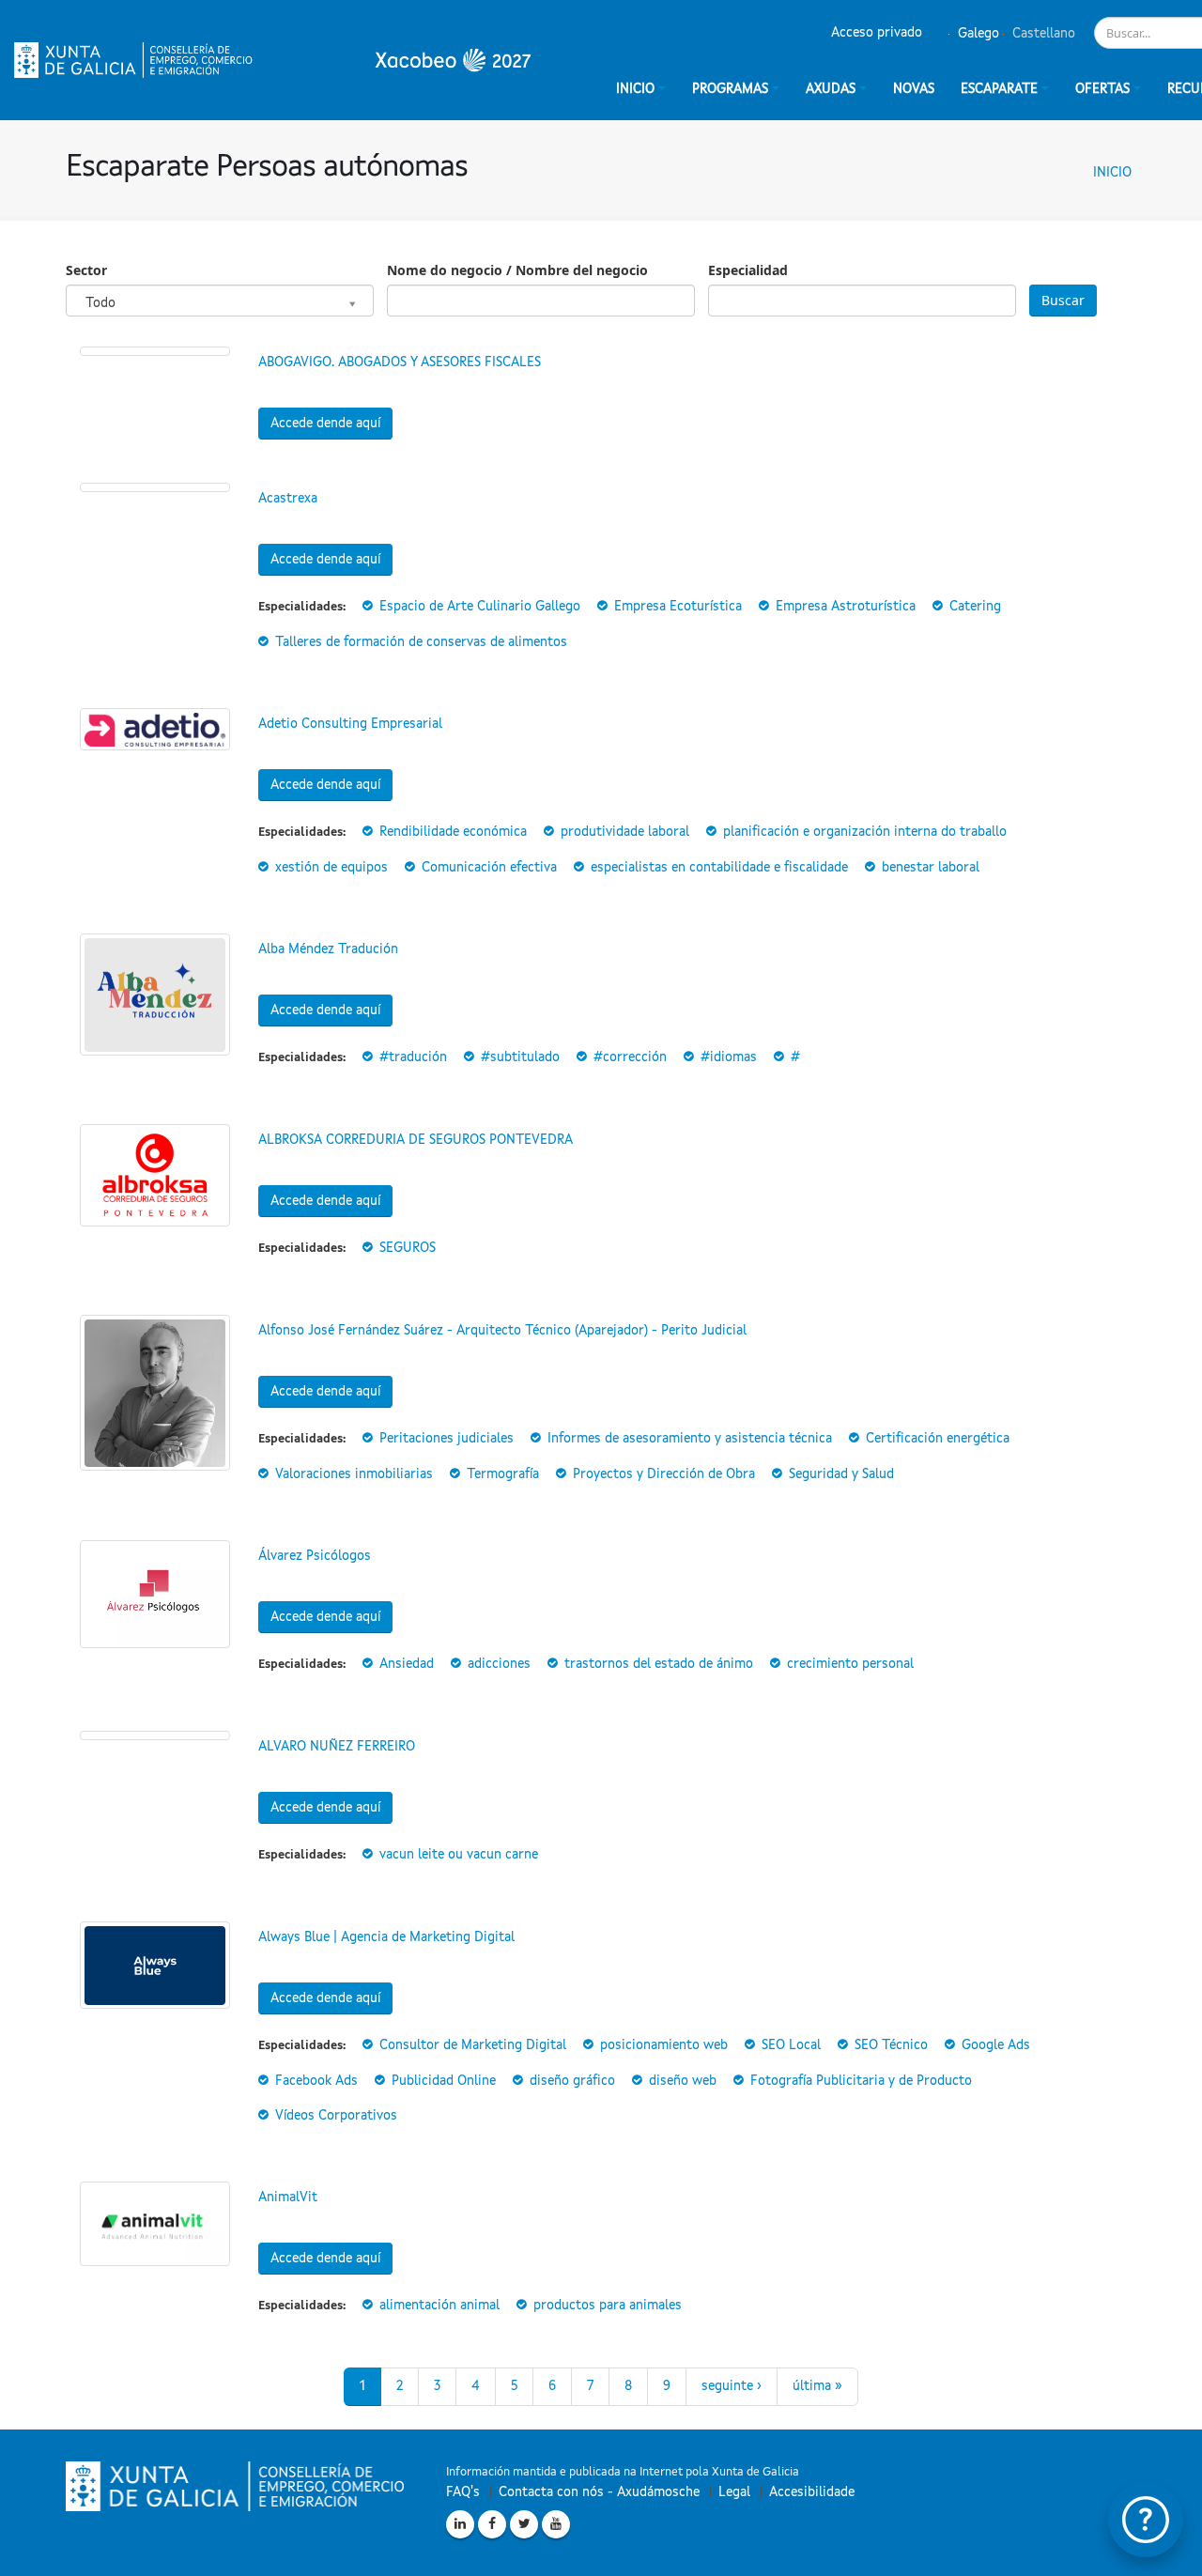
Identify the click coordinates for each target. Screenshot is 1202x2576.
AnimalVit (288, 2198)
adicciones (499, 1664)
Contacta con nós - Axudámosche (599, 2492)
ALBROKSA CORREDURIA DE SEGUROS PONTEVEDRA (416, 1140)
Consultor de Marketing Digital (473, 2045)
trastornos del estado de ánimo (659, 1664)
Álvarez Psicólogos (315, 1556)
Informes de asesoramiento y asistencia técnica (690, 1439)
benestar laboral (931, 868)
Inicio (1112, 173)
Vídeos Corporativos (336, 2116)
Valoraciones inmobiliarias (354, 1474)
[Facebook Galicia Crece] (492, 2524)
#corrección (630, 1057)
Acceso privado (877, 33)
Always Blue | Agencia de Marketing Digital (386, 1937)
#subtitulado (520, 1057)
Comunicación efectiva (489, 868)
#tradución (413, 1057)
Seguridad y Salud (841, 1474)
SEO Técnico (891, 2045)
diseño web (683, 2081)
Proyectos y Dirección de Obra (664, 1474)
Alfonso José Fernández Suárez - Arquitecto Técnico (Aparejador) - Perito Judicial (502, 1331)
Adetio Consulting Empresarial (350, 724)
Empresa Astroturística (846, 607)
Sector (86, 270)
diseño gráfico (572, 2081)
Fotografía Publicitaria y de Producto (861, 2081)
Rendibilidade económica (453, 832)
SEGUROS (408, 1248)
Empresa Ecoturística (678, 607)
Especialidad (748, 270)
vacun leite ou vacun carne (459, 1855)
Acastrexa (288, 499)
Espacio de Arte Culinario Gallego (480, 607)
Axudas (831, 89)
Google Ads (996, 2045)
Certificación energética (938, 1439)
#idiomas (729, 1057)
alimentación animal (439, 2306)
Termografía (503, 1474)
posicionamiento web (664, 2045)
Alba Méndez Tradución (328, 949)
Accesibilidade (812, 2492)
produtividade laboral (625, 832)
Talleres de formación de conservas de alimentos (421, 642)
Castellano (1042, 34)
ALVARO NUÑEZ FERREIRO (337, 1747)
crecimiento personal (850, 1664)
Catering (975, 607)
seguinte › (732, 2386)
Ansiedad (407, 1664)
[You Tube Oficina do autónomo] (556, 2524)
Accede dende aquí (325, 424)
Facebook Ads (316, 2081)
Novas (914, 89)
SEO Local (791, 2045)
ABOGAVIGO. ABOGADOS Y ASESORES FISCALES (400, 362)
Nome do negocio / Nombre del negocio (517, 270)
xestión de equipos (331, 868)
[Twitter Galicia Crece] (524, 2524)
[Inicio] (272, 60)
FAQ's (463, 2492)
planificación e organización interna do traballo (865, 832)
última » (817, 2386)
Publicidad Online (444, 2081)
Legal (734, 2492)
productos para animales (608, 2306)
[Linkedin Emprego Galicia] (460, 2524)
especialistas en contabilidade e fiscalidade (719, 868)
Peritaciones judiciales (447, 1439)
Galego (977, 34)
